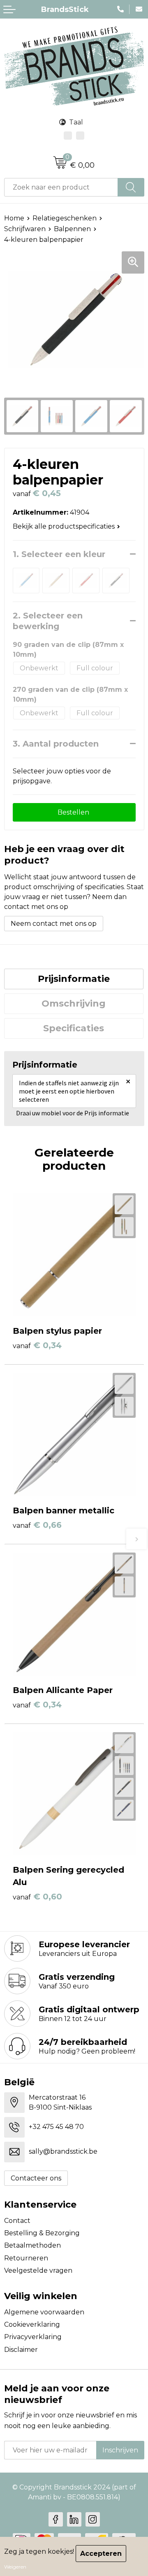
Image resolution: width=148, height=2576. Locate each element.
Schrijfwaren (25, 229)
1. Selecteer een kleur (59, 554)
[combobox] (61, 187)
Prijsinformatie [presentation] (74, 979)
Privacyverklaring (33, 2337)
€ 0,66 (37, 1525)
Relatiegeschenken (65, 218)
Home (14, 218)
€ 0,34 (37, 1345)
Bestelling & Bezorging (42, 2233)
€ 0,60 (37, 1897)
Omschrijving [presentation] (74, 1003)
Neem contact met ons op (54, 924)
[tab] (74, 979)
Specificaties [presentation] (74, 1028)
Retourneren (26, 2258)
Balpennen (72, 229)
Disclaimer (21, 2350)
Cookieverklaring (32, 2324)
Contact (17, 2221)
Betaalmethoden (32, 2245)
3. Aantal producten (56, 744)
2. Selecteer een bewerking (49, 621)
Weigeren (15, 2567)
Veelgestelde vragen (38, 2270)
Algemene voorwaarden (44, 2312)
